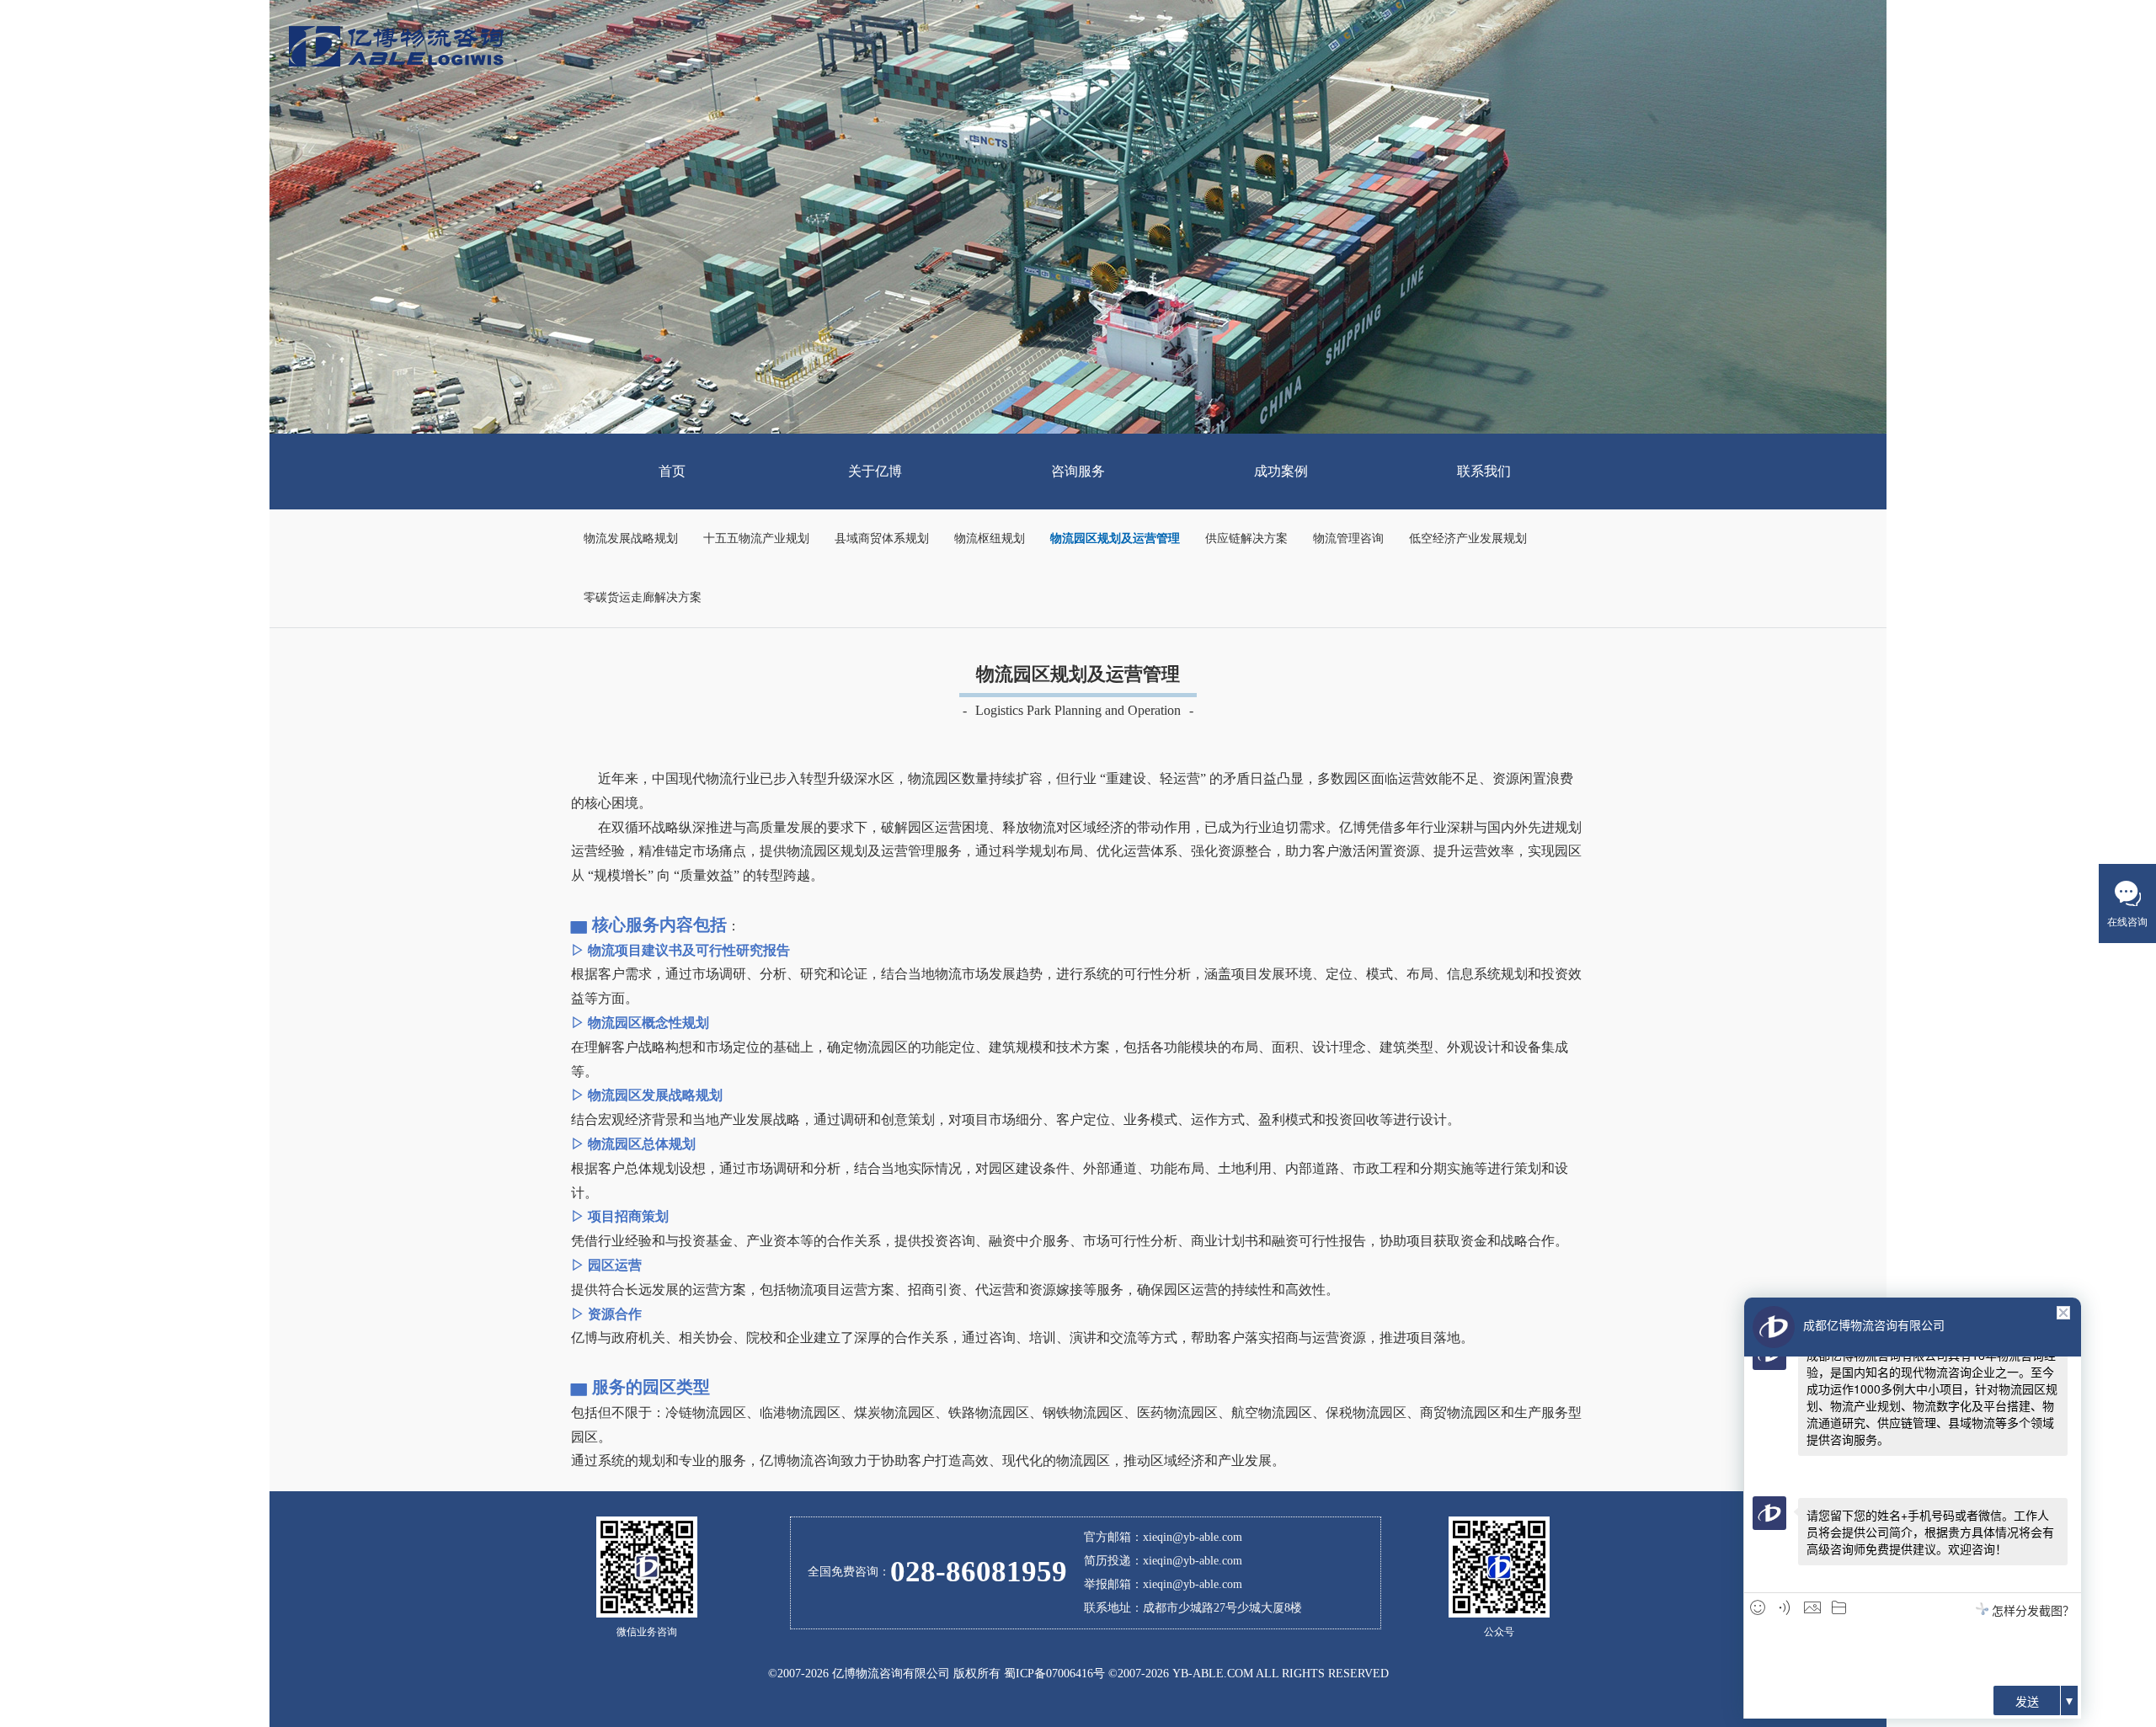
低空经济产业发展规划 (1468, 538)
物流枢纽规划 (990, 538)
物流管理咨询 (1348, 538)
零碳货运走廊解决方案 (643, 597)
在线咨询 (2127, 922)
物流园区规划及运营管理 (1115, 538)
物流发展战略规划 (631, 538)
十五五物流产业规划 (756, 538)
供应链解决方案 (1246, 538)
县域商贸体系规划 (882, 538)
